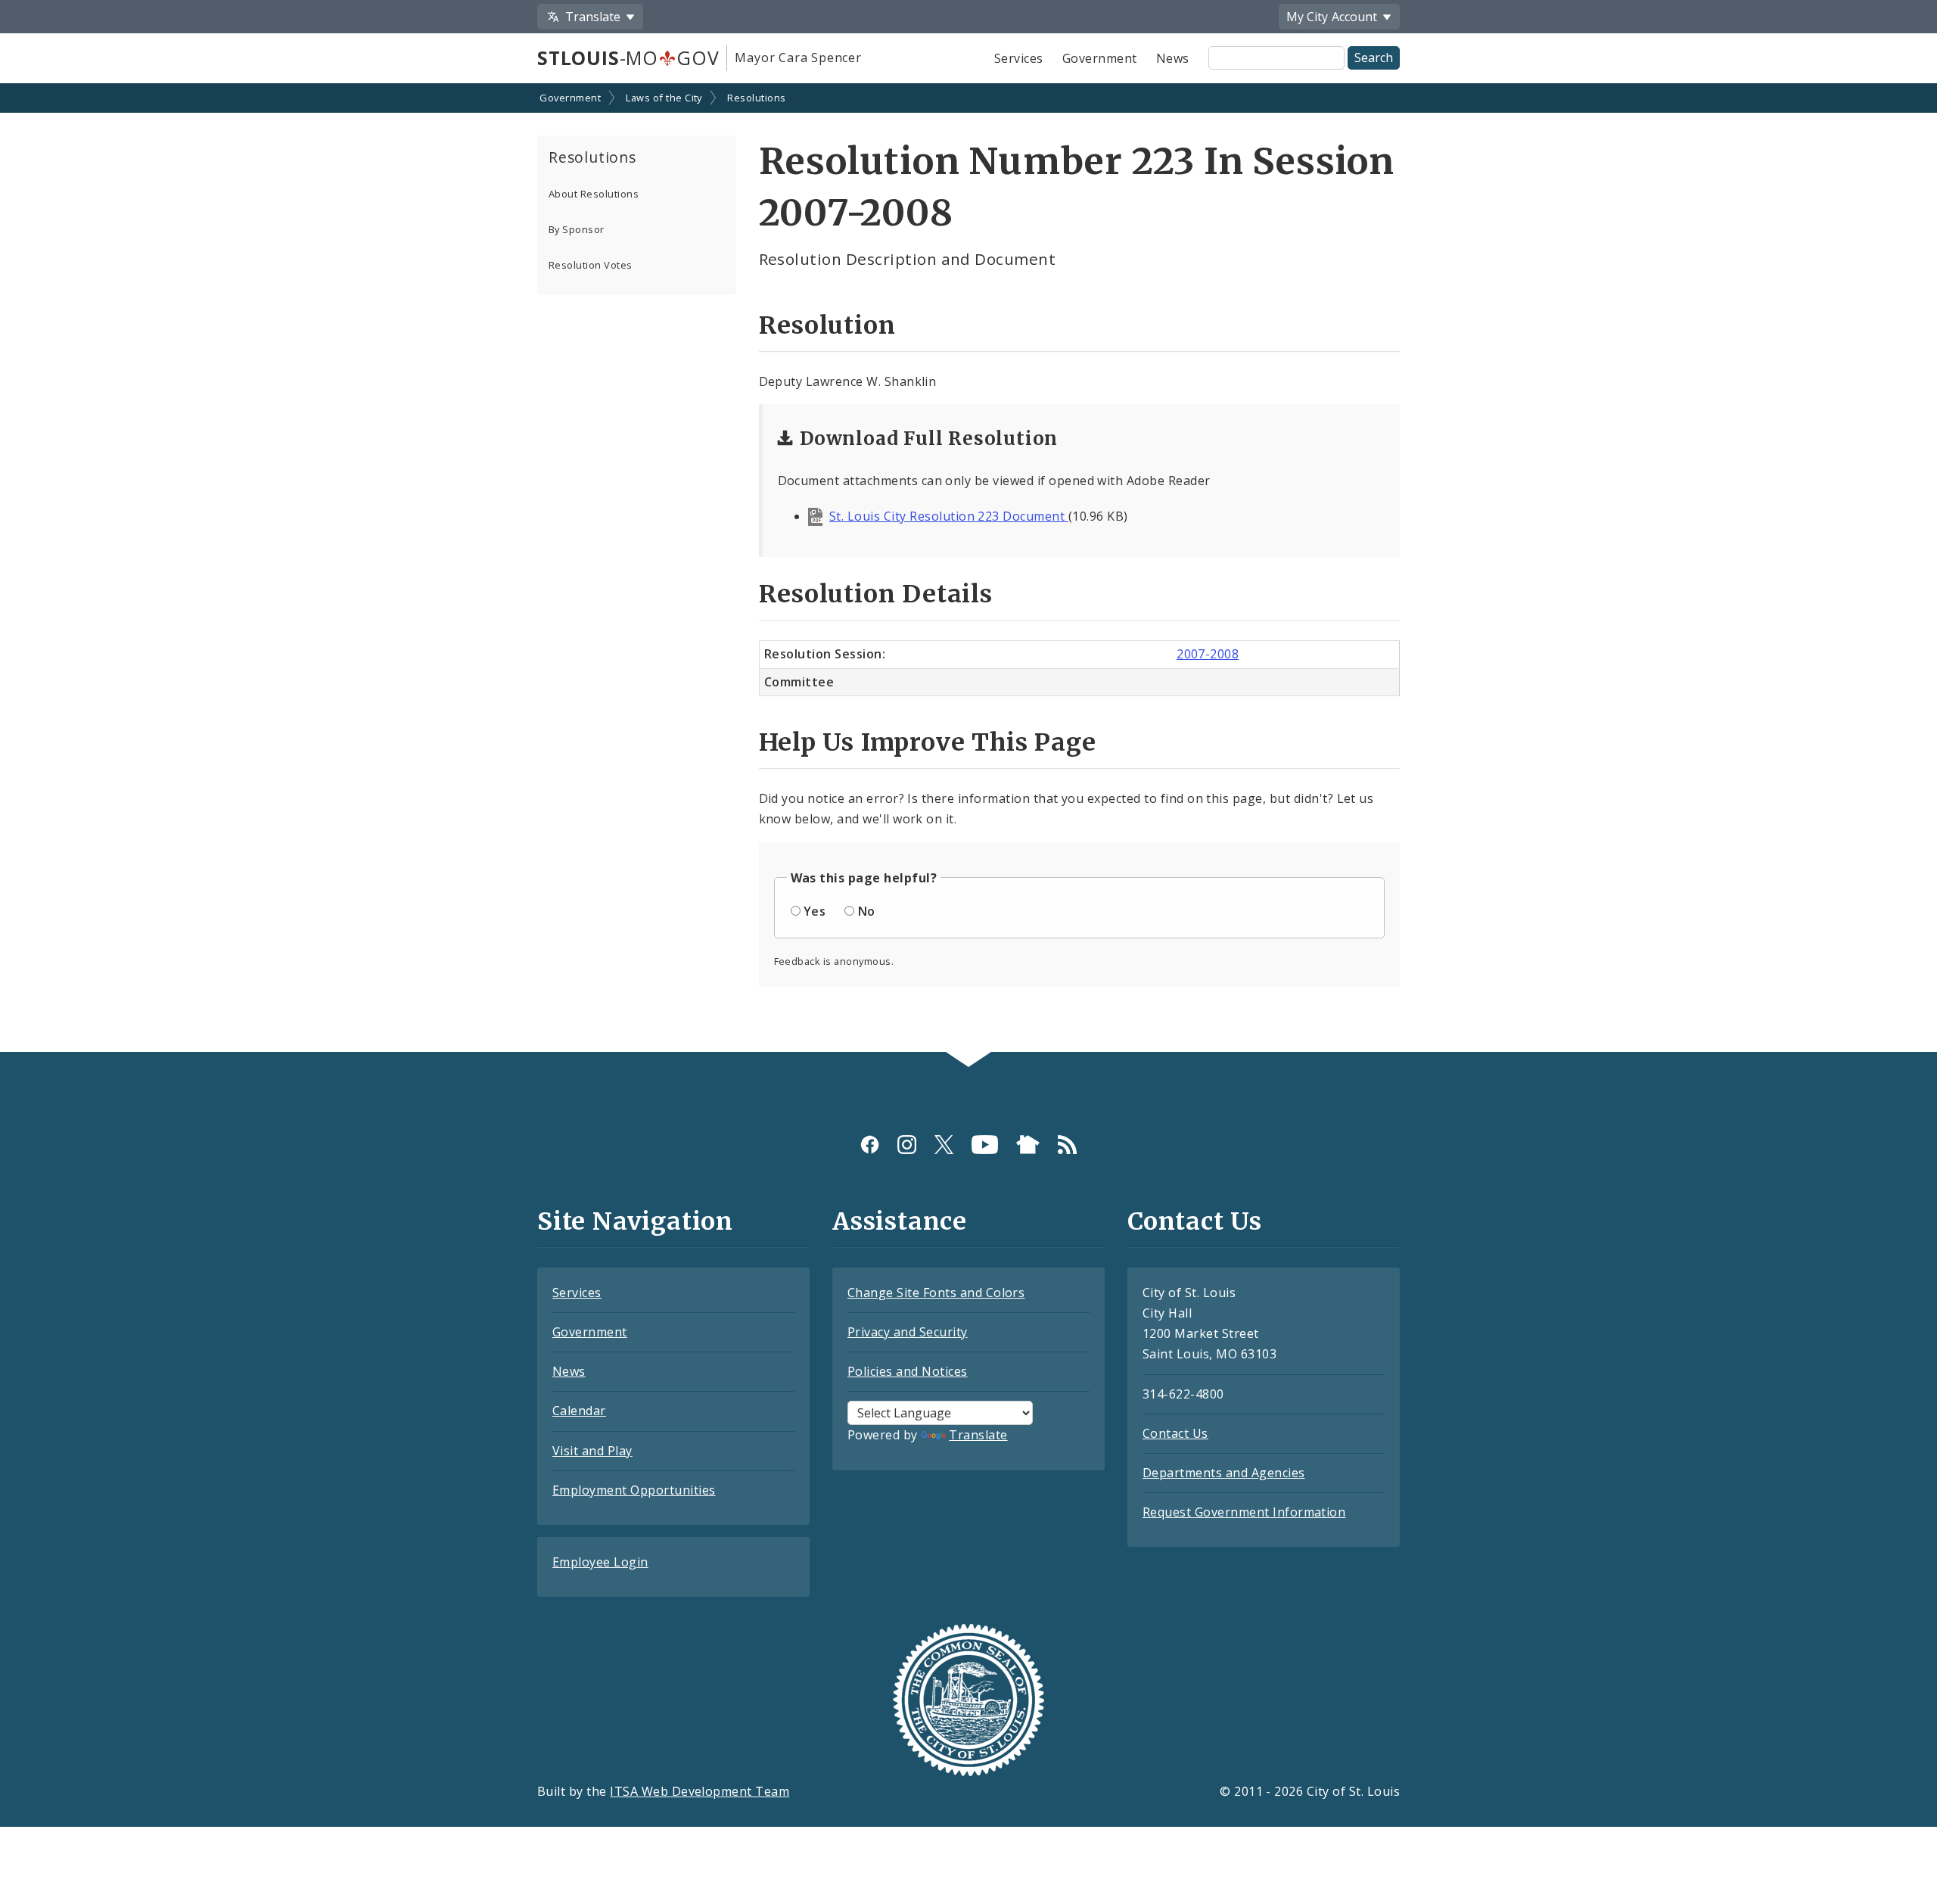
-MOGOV (628, 58)
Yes (815, 911)
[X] (944, 1145)
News (1173, 58)
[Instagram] (907, 1145)
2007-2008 (1208, 654)
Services (1019, 58)
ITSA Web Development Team (700, 1791)
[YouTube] (985, 1145)
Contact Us (1175, 1433)
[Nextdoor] (1028, 1145)
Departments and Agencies (1224, 1473)
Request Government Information (1244, 1512)
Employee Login (600, 1562)
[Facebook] (870, 1145)
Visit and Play (592, 1451)
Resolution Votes (591, 265)
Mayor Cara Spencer (798, 58)
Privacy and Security (908, 1332)
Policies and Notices (908, 1371)
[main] (968, 569)
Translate (978, 1435)
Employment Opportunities (634, 1490)
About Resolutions (594, 194)
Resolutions (756, 98)
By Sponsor (577, 229)
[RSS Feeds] (1067, 1145)
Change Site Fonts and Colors (936, 1293)
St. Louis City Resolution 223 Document (949, 516)
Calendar (579, 1411)
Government (1100, 58)
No (867, 911)
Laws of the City (664, 98)
